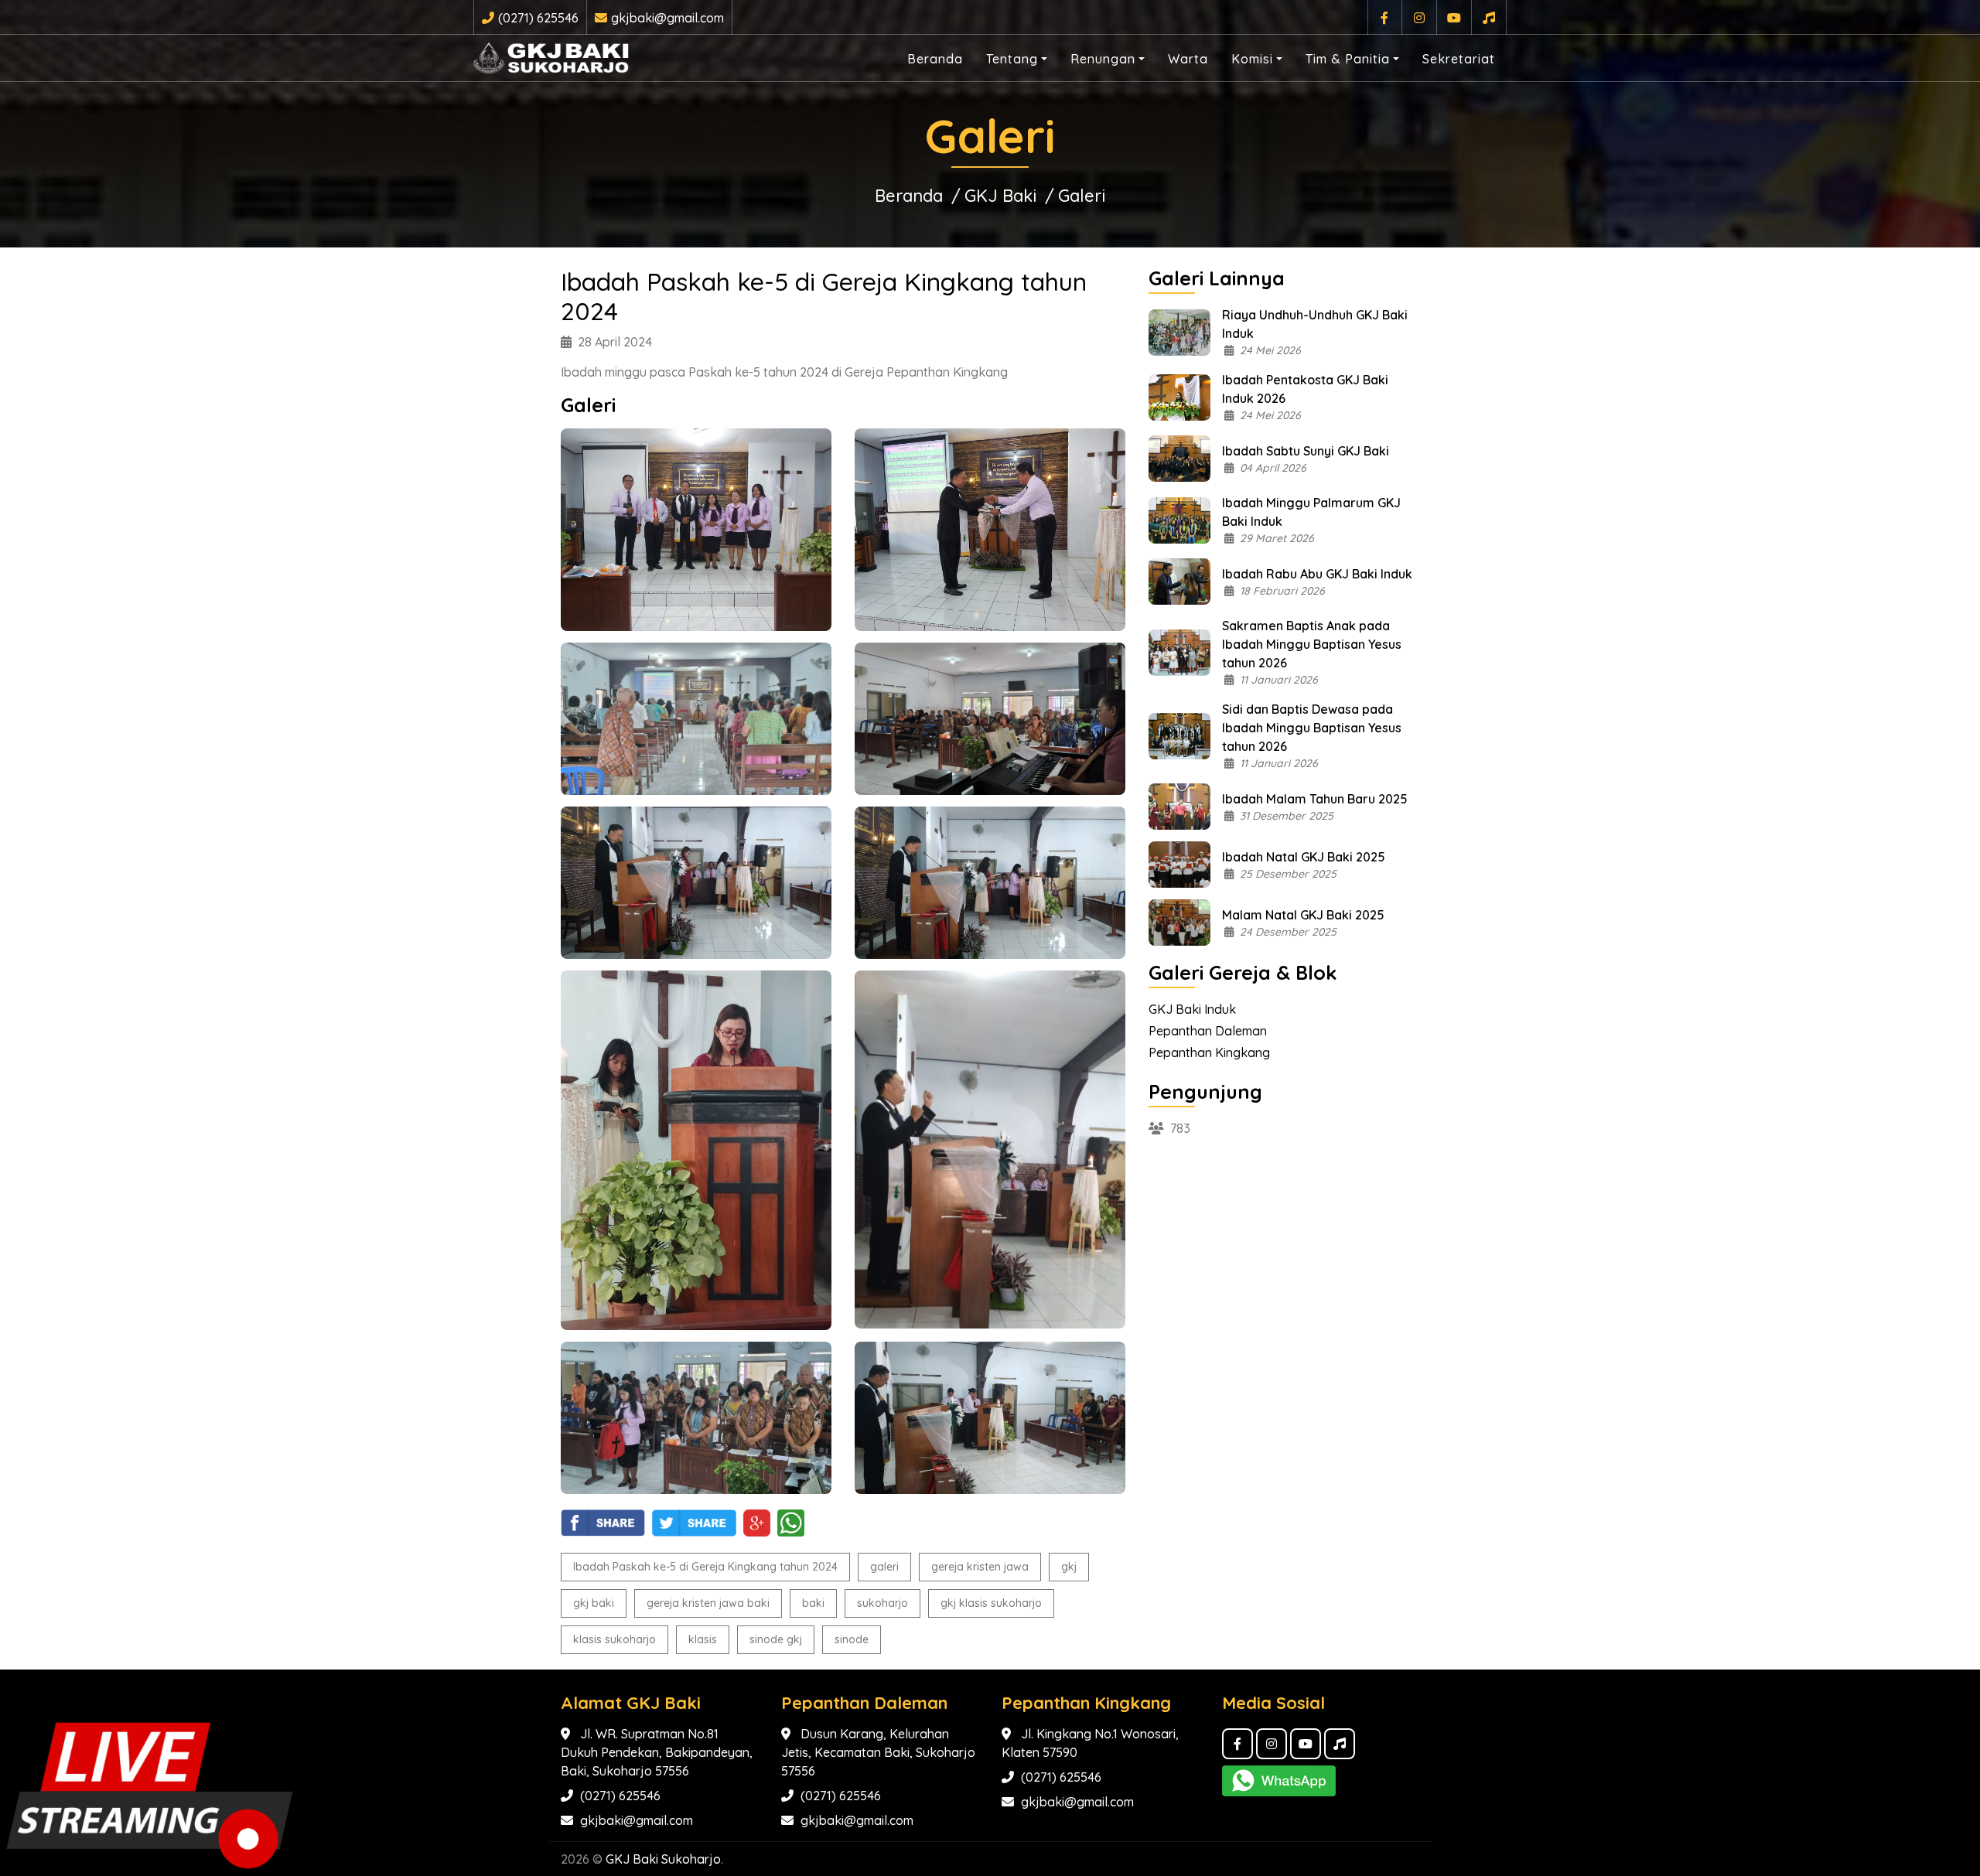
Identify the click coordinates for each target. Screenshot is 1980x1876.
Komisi (1252, 59)
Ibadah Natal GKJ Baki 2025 (1304, 857)
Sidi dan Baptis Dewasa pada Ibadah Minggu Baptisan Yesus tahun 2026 (1312, 728)
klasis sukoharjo (614, 1639)
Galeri (1082, 196)
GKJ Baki (1000, 196)
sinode (852, 1639)
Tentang (1012, 59)
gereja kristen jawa (980, 1567)
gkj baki (594, 1603)
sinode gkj (776, 1639)
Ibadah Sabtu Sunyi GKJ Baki (1306, 451)
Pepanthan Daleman (1208, 1031)
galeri (884, 1567)
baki (813, 1603)
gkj (1069, 1567)
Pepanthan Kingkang (1209, 1052)
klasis (703, 1639)
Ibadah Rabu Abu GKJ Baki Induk (1317, 574)
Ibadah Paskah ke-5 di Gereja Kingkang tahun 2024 (705, 1567)
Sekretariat (1459, 59)
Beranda (935, 59)
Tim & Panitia (1348, 59)
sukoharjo (882, 1603)
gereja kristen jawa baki (708, 1603)
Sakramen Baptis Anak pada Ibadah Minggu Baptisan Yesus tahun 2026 (1312, 644)
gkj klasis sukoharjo (991, 1603)
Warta (1188, 59)
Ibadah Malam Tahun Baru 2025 (1315, 799)
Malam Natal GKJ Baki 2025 (1303, 915)
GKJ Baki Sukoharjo (663, 1859)
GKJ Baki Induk (1192, 1009)
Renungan (1103, 59)
